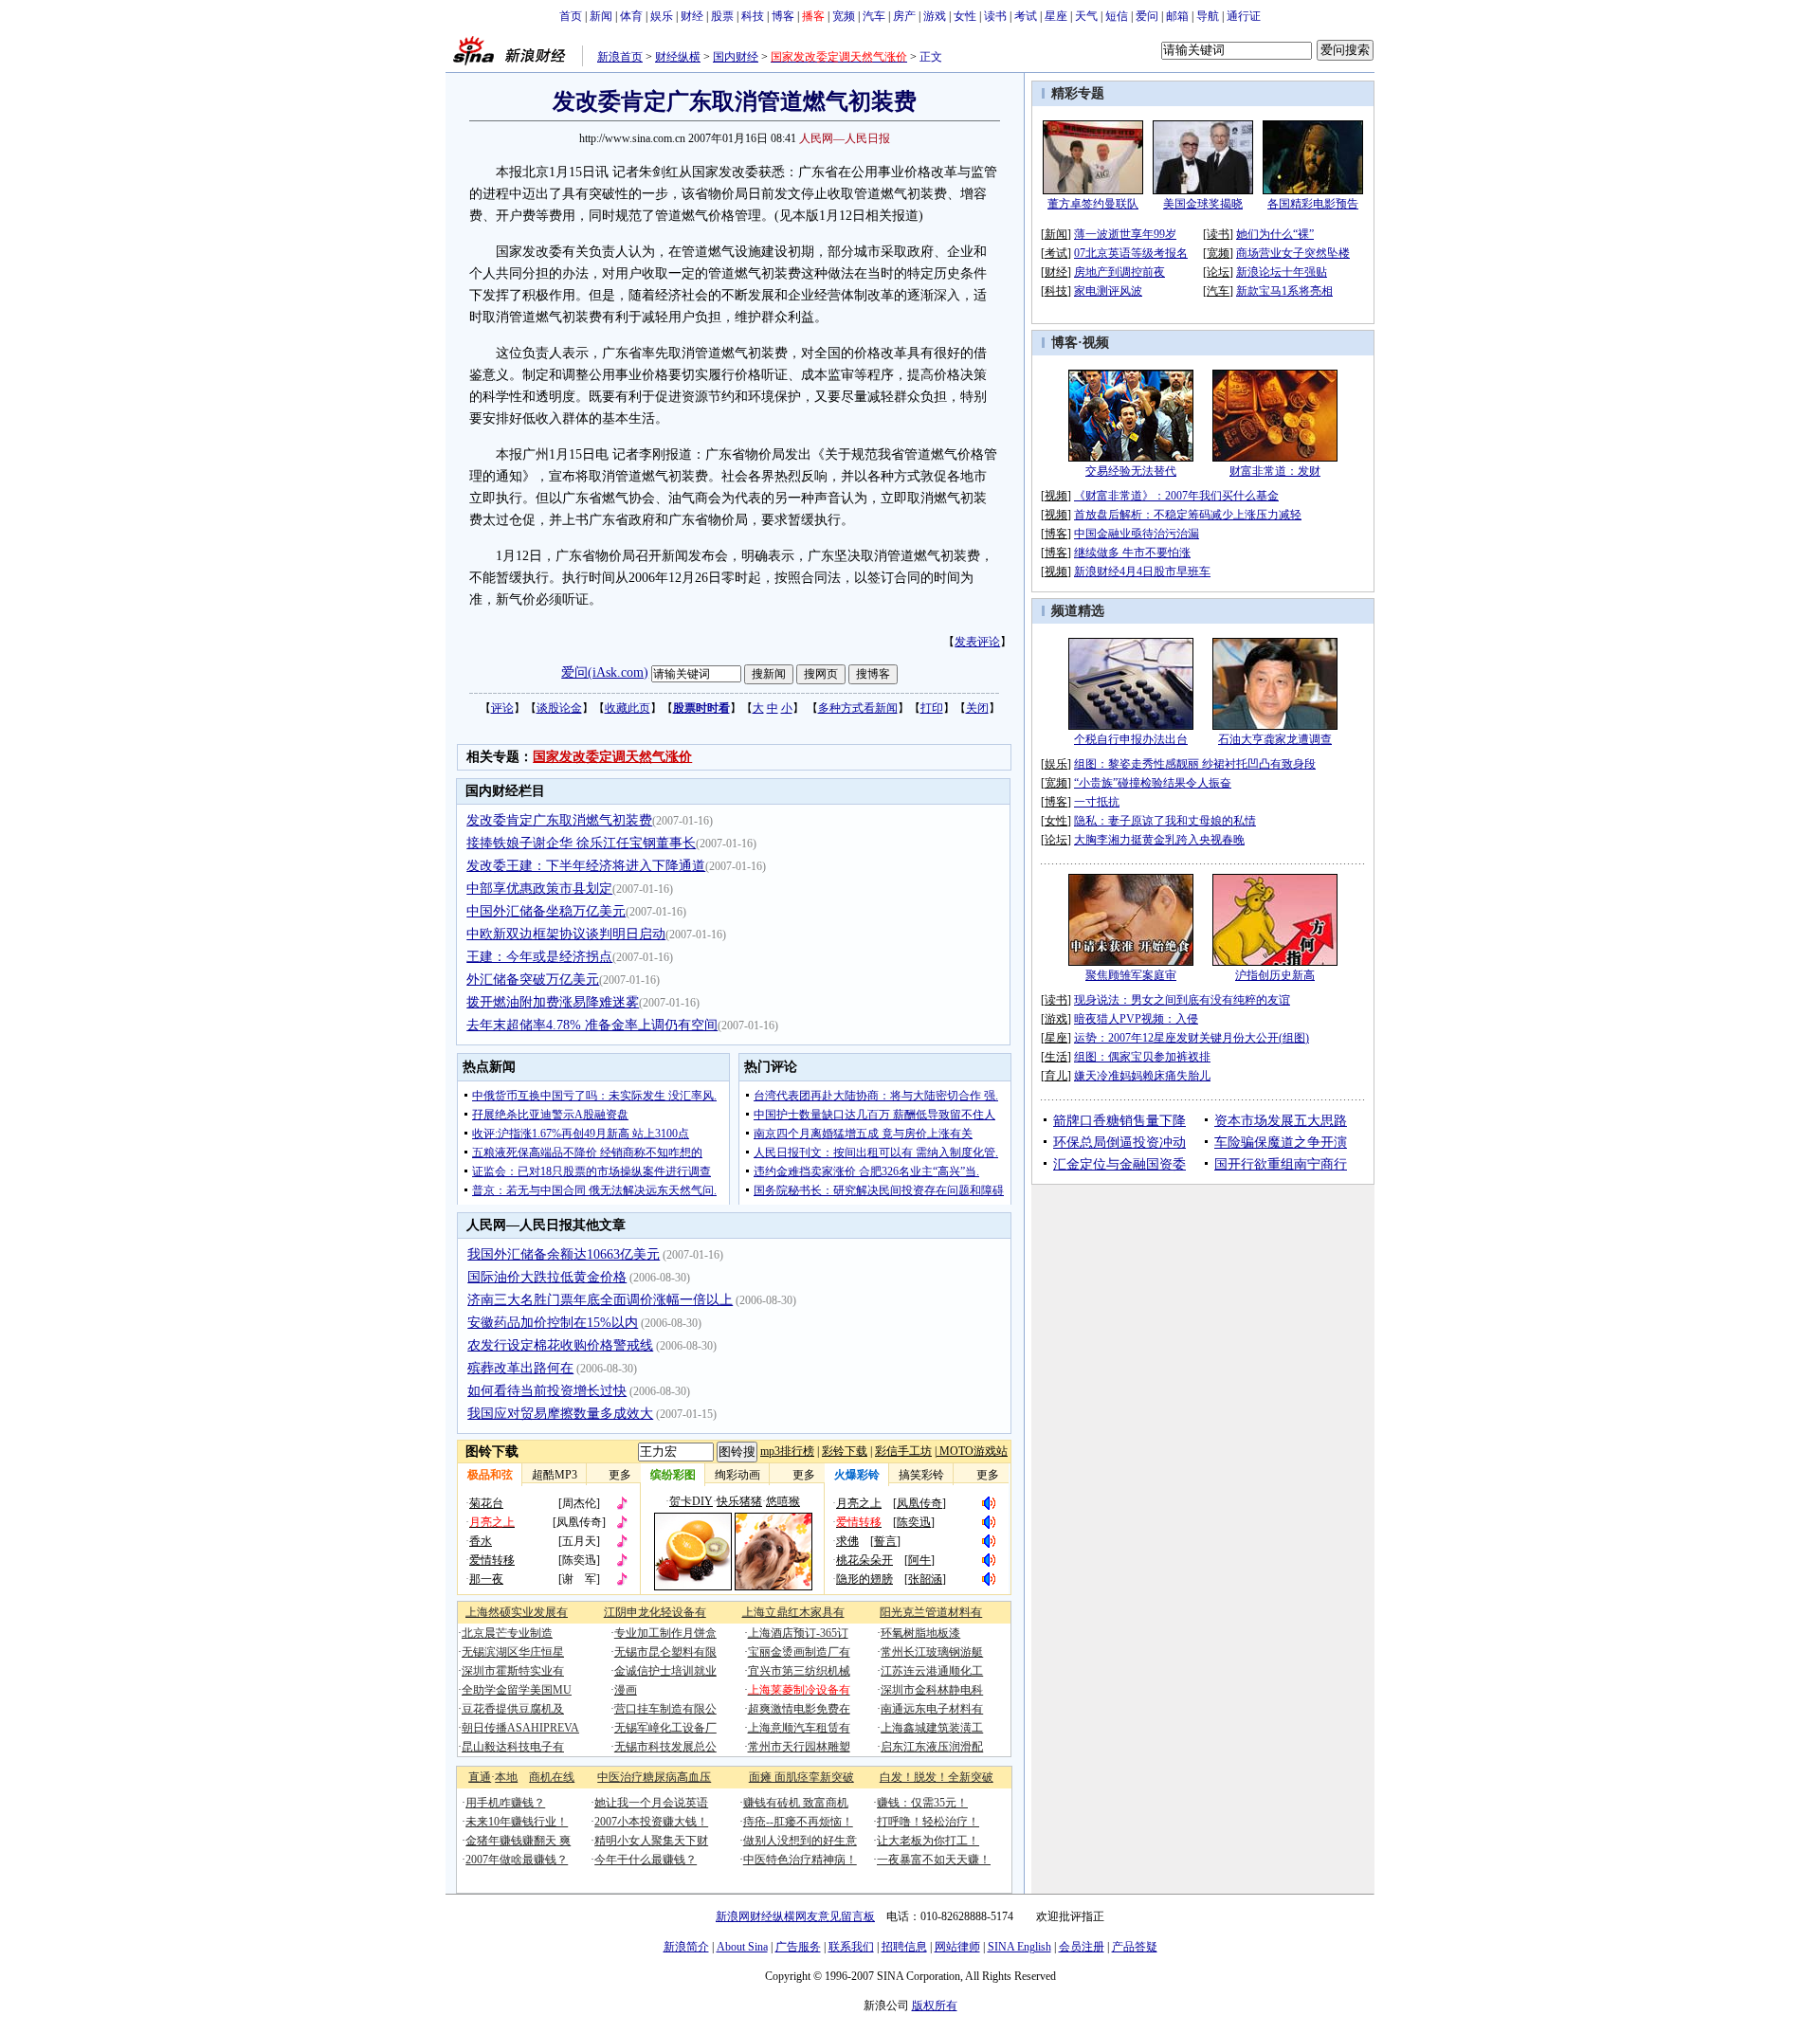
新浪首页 (620, 57)
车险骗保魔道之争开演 (1281, 1143)
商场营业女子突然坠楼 (1293, 253)
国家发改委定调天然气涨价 (612, 757)
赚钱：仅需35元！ (922, 1803)
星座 (1056, 16)
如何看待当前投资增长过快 (547, 1391)
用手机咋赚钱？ (505, 1803)
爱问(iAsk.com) (605, 672)
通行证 (1244, 16)
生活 (1056, 1057)
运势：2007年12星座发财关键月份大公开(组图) (1192, 1038)
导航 (1208, 16)
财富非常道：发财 (1275, 471)
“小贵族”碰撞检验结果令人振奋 (1153, 783)
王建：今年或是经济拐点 (539, 957)
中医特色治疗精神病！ (800, 1860)
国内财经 (736, 57)
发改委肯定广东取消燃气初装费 (559, 820)
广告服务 (798, 1947)
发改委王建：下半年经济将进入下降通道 (586, 866)
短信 (1117, 16)
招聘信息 (904, 1947)
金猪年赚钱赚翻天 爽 (518, 1841)
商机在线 (552, 1777)
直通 (480, 1777)
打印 (932, 708)
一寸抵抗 (1097, 802)
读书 (995, 16)
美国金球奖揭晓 (1203, 204)
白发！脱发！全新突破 (937, 1777)
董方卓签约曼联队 (1093, 204)
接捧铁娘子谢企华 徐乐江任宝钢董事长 (581, 843)
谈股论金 (559, 708)
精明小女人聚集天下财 (651, 1841)
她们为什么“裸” (1275, 234)
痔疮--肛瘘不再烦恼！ (798, 1822)
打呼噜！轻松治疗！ (928, 1822)
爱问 (1147, 16)
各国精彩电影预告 (1313, 204)
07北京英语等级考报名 (1131, 253)
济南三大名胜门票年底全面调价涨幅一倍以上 (600, 1300)
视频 (1096, 343)
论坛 (1218, 272)
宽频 (844, 16)
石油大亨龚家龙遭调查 (1275, 739)
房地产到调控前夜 (1119, 272)
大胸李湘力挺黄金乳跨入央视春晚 (1159, 840)
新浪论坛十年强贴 (1282, 272)
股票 (722, 16)
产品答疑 (1135, 1947)
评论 (502, 708)
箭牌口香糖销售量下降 (1119, 1121)
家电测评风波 (1108, 291)
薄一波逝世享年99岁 (1125, 234)
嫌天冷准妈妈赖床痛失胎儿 (1142, 1076)
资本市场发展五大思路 (1281, 1121)
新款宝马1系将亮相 (1284, 291)
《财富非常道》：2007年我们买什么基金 (1176, 496)
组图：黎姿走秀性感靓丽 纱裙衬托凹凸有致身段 (1195, 764)
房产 (904, 16)
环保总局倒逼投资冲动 (1119, 1143)
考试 (1026, 16)
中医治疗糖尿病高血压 (654, 1777)
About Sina (742, 1947)
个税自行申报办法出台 (1131, 739)
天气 (1086, 16)
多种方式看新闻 (858, 708)
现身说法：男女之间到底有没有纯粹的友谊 (1182, 1000)
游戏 (935, 16)
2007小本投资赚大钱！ (651, 1822)
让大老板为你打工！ (928, 1841)
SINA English (1019, 1947)
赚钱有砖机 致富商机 (796, 1803)
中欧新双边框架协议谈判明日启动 (566, 934)
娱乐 (662, 16)
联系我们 (851, 1947)
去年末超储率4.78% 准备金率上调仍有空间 (592, 1025)
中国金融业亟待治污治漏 (1137, 534)
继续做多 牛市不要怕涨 (1132, 553)
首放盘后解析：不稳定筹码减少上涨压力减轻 (1188, 515)
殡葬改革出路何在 (520, 1368)
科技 (753, 16)
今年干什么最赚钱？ (646, 1860)
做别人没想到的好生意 (800, 1841)
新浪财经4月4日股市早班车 (1142, 572)
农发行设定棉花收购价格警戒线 (560, 1345)
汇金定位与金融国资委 (1119, 1164)
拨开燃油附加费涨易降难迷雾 (553, 1002)
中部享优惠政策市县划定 (539, 889)
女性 (965, 16)
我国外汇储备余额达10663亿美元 (564, 1254)
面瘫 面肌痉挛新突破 (801, 1777)
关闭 (977, 708)
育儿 (1056, 1076)
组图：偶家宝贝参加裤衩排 (1142, 1057)
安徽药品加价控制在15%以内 (553, 1323)
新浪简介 (686, 1947)
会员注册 (1082, 1947)
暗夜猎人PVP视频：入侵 (1136, 1019)
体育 (631, 16)
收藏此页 (628, 708)
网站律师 (957, 1947)
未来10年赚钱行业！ (517, 1822)
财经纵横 (678, 57)
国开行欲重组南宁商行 (1281, 1164)
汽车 (874, 16)
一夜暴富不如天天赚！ (934, 1860)
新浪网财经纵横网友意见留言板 (795, 1916)
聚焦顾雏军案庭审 (1131, 975)
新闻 (601, 16)
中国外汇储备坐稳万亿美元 (546, 911)
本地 (506, 1777)
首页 (571, 16)
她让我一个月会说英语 (651, 1803)
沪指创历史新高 (1275, 975)
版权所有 (935, 2006)
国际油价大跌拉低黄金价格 (547, 1277)
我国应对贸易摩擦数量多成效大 (560, 1414)
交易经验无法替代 (1131, 471)
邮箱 (1177, 16)
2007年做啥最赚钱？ (517, 1860)
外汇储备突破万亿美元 (533, 980)
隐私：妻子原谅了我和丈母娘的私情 (1165, 821)
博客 (783, 16)
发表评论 (977, 642)
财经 (692, 16)
